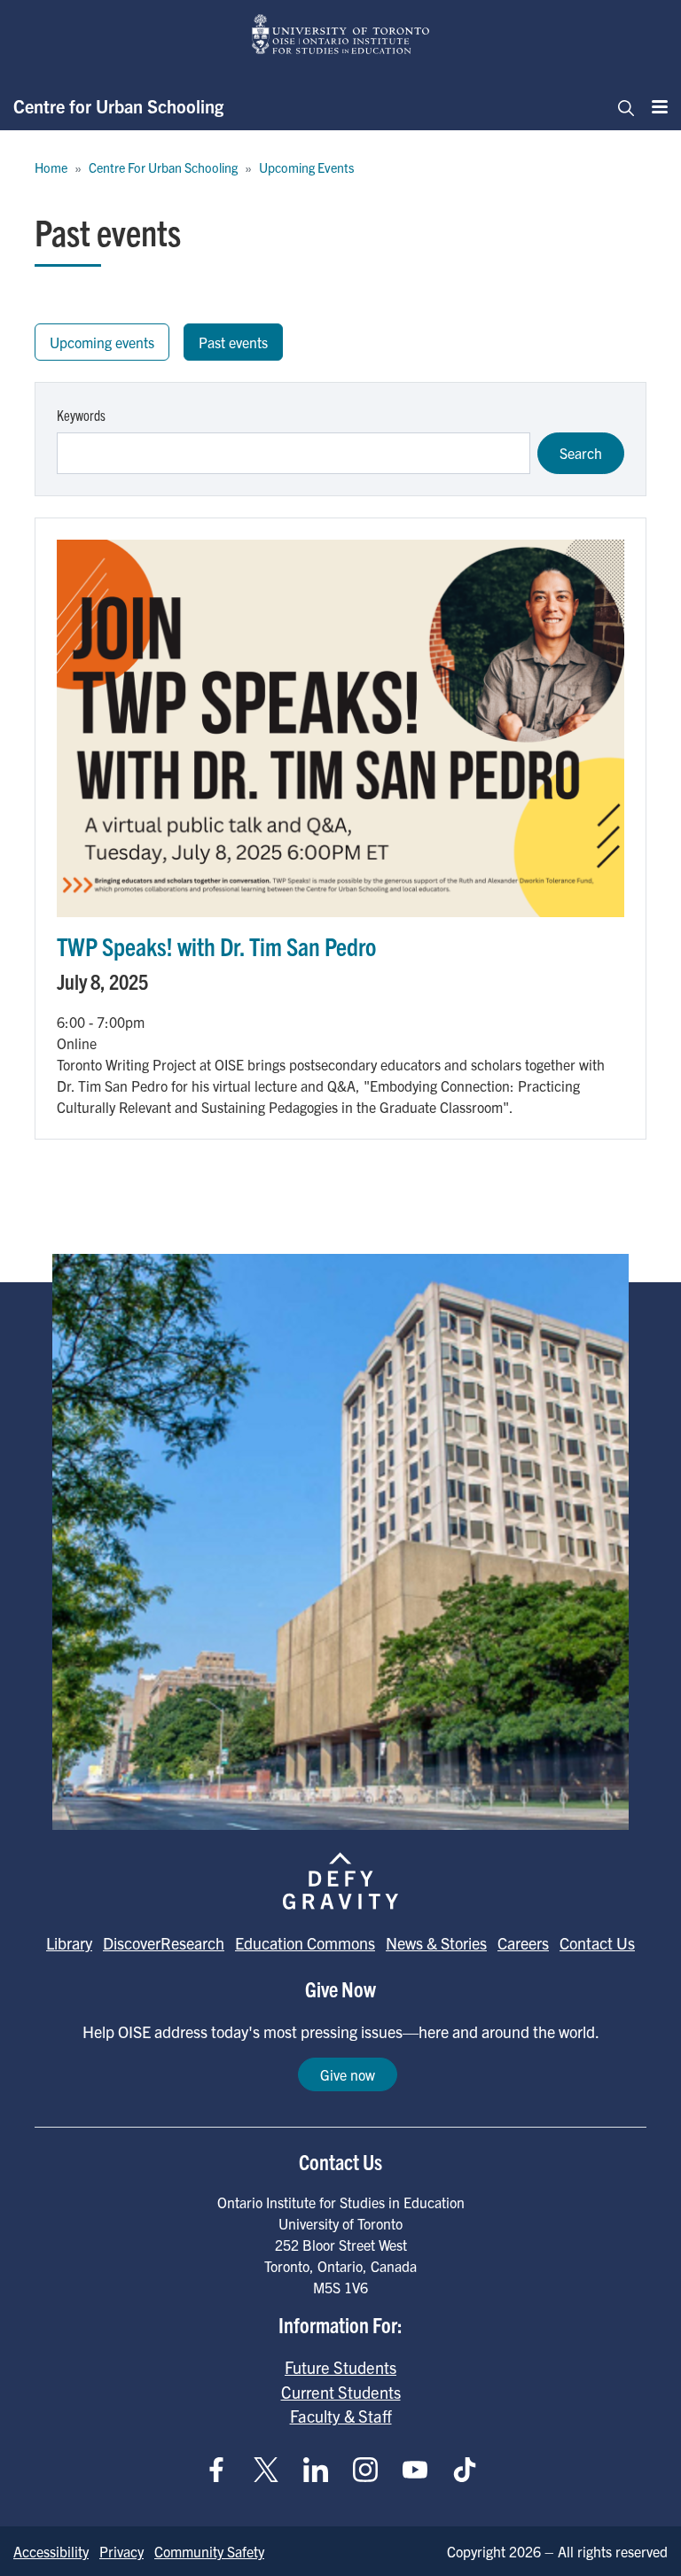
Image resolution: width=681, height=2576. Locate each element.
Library (69, 1943)
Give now (348, 2074)
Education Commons (305, 1943)
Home (51, 167)
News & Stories (436, 1943)
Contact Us (597, 1943)
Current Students (341, 2392)
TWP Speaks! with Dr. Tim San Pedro (216, 946)
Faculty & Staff (341, 2416)
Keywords (81, 415)
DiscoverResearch (164, 1943)
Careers (523, 1943)
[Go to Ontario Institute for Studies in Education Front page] (340, 34)
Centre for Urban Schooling (118, 106)
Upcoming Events (306, 167)
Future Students (340, 2367)
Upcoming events (102, 342)
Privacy (121, 2551)
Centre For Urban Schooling (163, 167)
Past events (233, 342)
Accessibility (51, 2551)
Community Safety (209, 2551)
